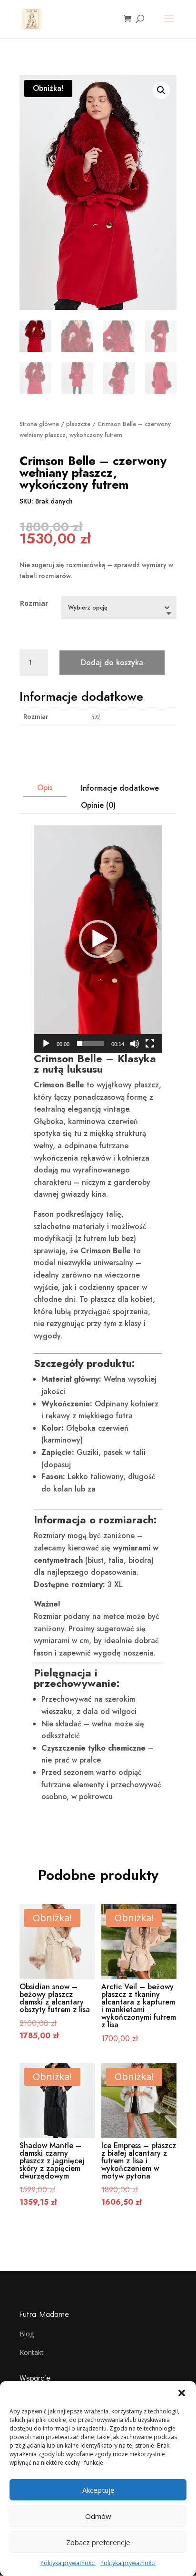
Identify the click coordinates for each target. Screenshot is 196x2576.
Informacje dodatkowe (120, 788)
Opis (45, 788)
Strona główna (39, 424)
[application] (98, 939)
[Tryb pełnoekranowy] (150, 1044)
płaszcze (78, 424)
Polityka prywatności (68, 2563)
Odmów (98, 2516)
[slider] (90, 1044)
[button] (182, 2393)
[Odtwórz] (46, 1044)
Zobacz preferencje (98, 2542)
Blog (27, 2334)
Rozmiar (34, 603)
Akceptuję (98, 2490)
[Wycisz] (135, 1044)
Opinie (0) (98, 805)
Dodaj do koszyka (112, 663)
